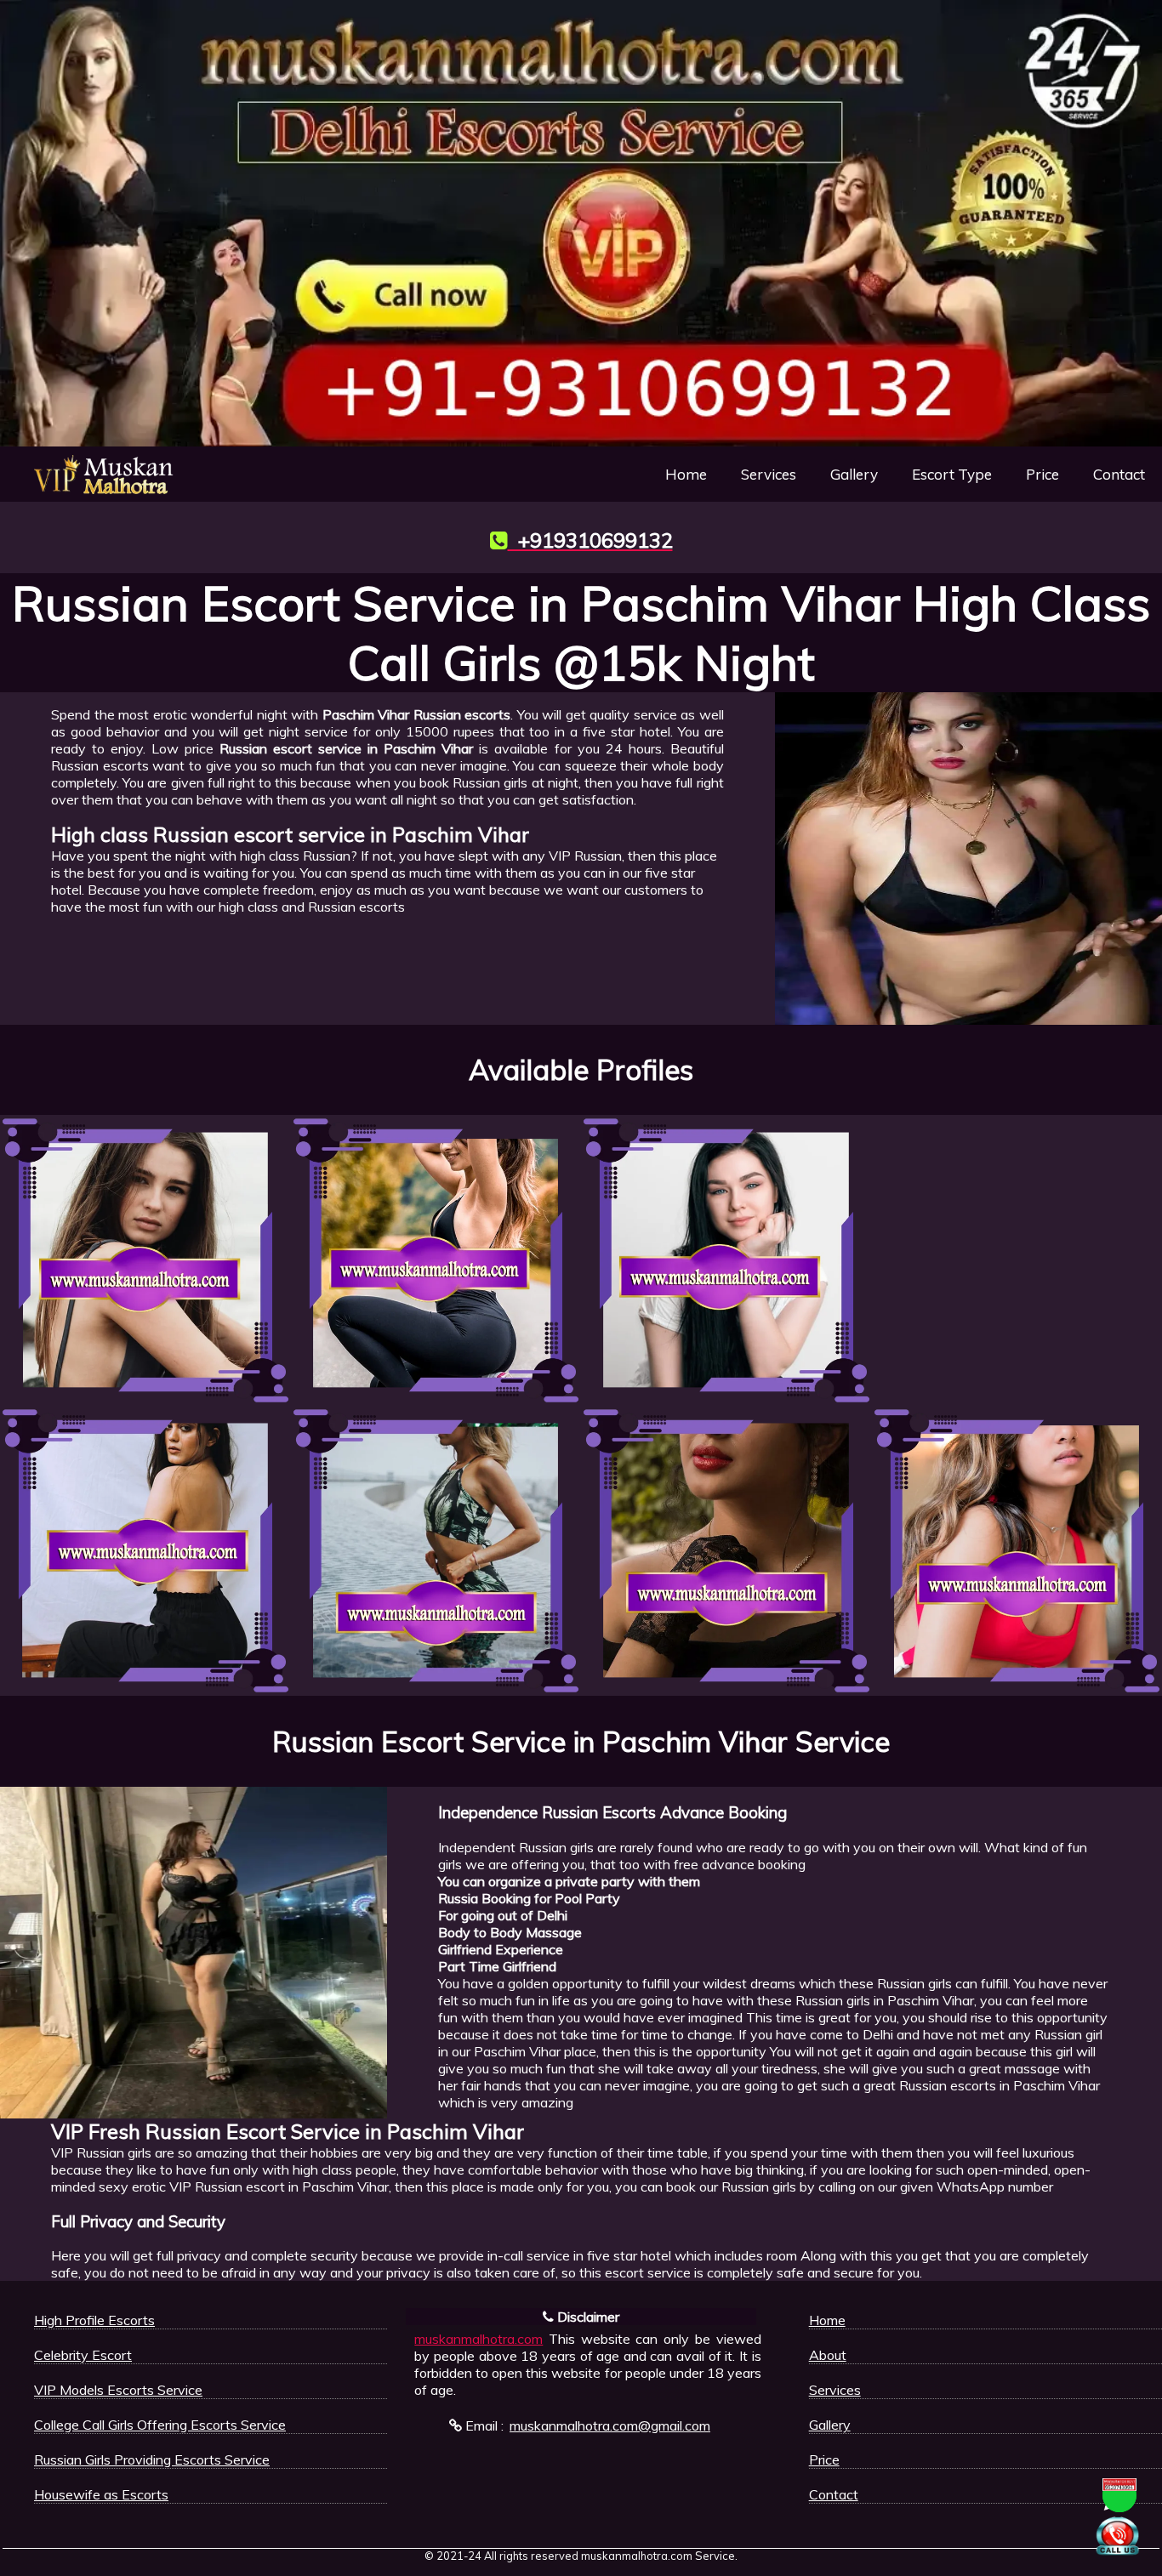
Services (769, 474)
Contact (1119, 474)
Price (1042, 474)
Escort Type (952, 474)
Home (686, 474)
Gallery (854, 474)
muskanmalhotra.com (478, 2339)
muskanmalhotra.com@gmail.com (610, 2425)
